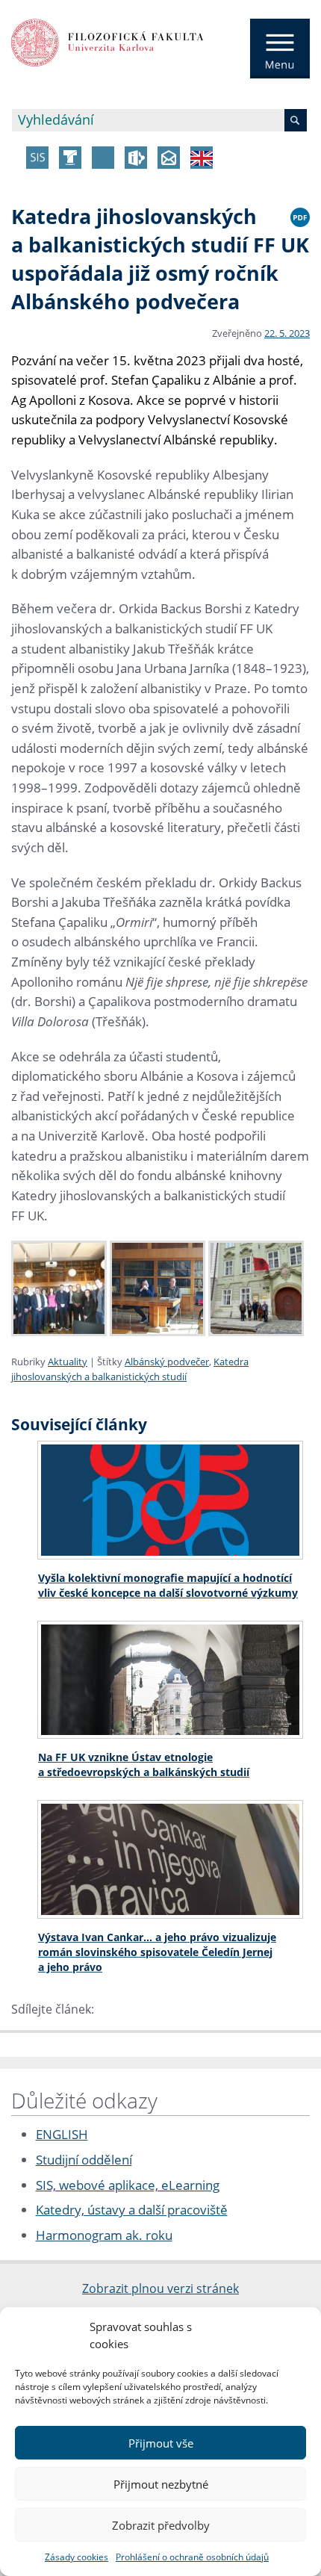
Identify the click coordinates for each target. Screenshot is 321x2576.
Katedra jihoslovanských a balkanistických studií (130, 1369)
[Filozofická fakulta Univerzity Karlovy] (107, 41)
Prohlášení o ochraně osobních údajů (192, 2557)
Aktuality (68, 1362)
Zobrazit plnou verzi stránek (160, 2288)
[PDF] (300, 215)
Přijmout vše (161, 2443)
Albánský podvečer (167, 1362)
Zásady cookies (77, 2557)
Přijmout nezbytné (161, 2484)
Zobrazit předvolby (161, 2525)
